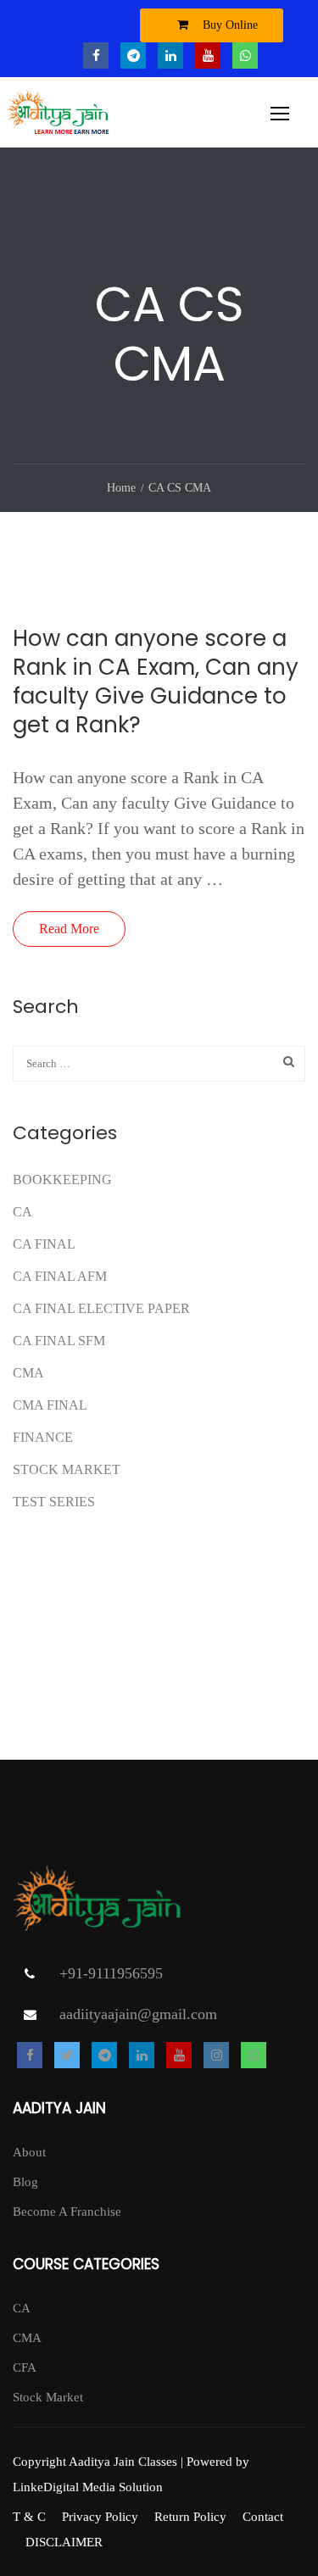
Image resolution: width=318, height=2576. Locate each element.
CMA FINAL (50, 1405)
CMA (28, 1373)
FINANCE (43, 1437)
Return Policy (190, 2517)
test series (54, 1502)
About (29, 2152)
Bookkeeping (62, 1180)
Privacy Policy (100, 2517)
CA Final (44, 1244)
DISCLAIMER (64, 2542)
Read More (69, 929)
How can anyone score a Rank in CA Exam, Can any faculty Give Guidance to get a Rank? (156, 682)
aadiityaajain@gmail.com (138, 2014)
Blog (25, 2182)
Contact (263, 2517)
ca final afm (60, 1276)
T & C (29, 2517)
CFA (25, 2367)
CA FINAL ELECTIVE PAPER (101, 1308)
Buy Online (229, 25)
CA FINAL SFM (59, 1341)
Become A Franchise (67, 2212)
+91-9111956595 (111, 1973)
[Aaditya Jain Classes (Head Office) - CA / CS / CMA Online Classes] (60, 117)
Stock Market (67, 1469)
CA (22, 1212)
